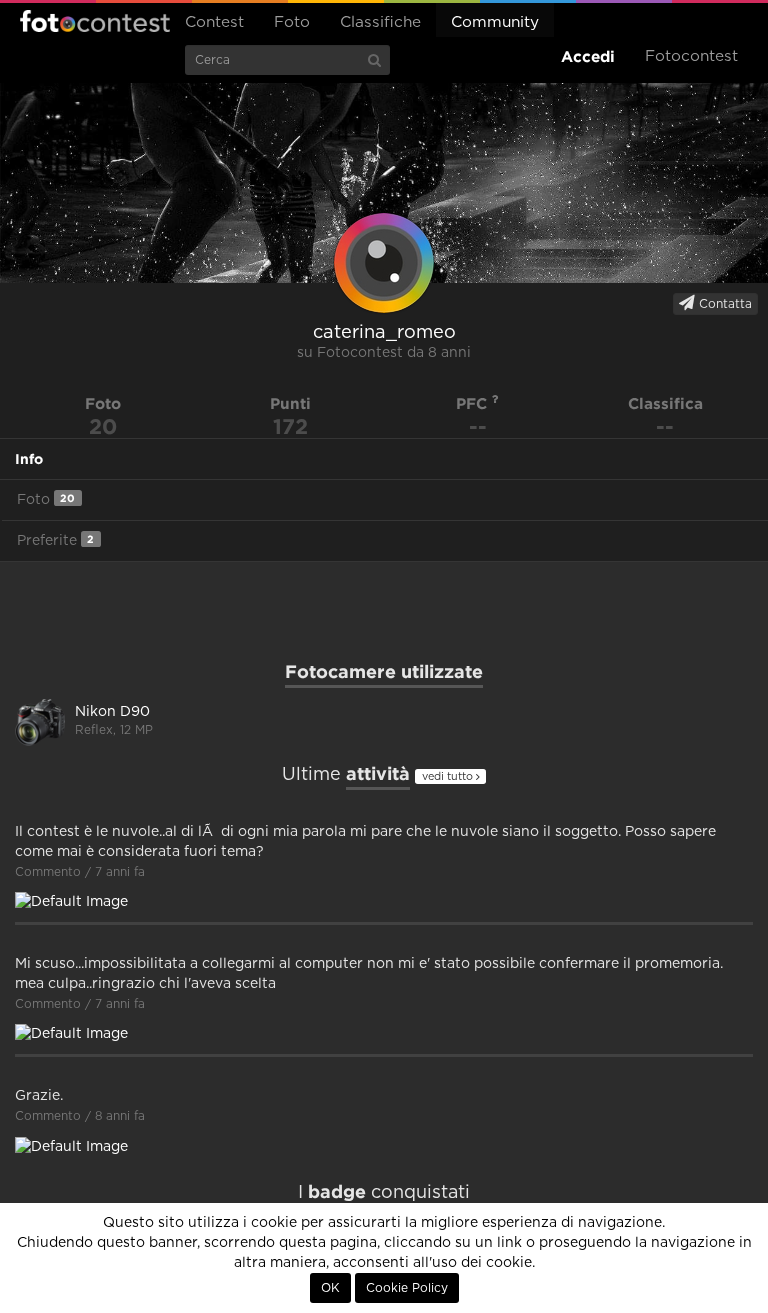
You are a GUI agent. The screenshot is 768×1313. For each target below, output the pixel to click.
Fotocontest (95, 21)
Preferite (55, 540)
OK (330, 1288)
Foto (292, 22)
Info (29, 459)
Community (495, 22)
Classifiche (380, 22)
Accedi (588, 56)
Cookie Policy (407, 1288)
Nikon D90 (112, 712)
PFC (474, 403)
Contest (214, 22)
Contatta (723, 304)
